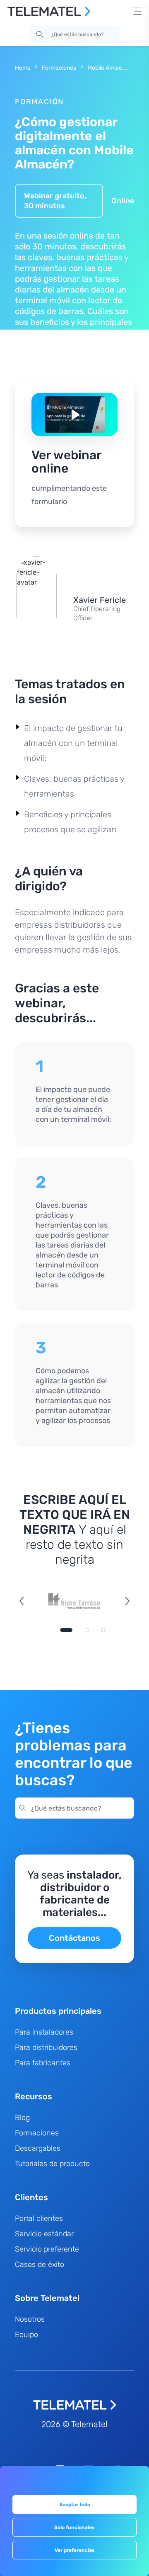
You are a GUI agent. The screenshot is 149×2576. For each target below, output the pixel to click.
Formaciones (59, 68)
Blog (22, 2118)
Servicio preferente (47, 2249)
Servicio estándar (44, 2234)
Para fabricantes (43, 2063)
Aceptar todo (75, 2505)
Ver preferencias (75, 2550)
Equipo (26, 2335)
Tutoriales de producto (52, 2164)
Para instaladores (44, 2032)
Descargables (38, 2148)
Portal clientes (39, 2218)
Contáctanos (74, 1938)
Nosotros (30, 2319)
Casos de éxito (40, 2264)
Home (23, 68)
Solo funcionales (74, 2527)
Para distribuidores (46, 2047)
